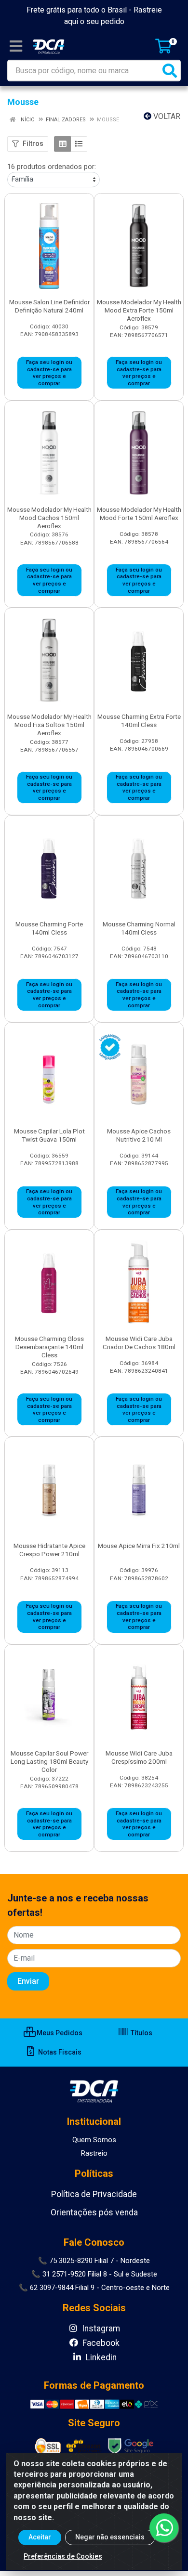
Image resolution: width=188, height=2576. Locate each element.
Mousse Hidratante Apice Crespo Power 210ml (49, 1550)
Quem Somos (94, 2140)
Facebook (100, 2343)
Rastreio (94, 2153)
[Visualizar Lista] (79, 144)
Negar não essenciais (110, 2537)
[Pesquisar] (170, 71)
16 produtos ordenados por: (52, 167)
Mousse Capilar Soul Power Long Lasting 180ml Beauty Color (49, 1761)
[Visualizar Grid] (62, 144)
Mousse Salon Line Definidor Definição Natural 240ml (49, 306)
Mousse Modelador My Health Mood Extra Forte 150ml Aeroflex (139, 310)
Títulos (141, 2033)
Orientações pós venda (94, 2212)
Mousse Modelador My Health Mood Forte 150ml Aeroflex (139, 514)
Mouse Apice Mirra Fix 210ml (139, 1546)
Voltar (166, 116)
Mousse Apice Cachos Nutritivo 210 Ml (139, 1135)
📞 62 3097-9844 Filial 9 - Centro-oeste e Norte (94, 2288)
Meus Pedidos (59, 2033)
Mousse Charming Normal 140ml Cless (139, 928)
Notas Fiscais (59, 2052)
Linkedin (100, 2357)
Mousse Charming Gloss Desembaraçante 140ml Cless (49, 1347)
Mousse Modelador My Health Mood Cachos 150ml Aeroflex (49, 518)
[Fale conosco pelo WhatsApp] (164, 2528)
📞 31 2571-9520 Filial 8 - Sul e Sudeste (94, 2274)
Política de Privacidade (94, 2194)
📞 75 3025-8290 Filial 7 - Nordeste (94, 2261)
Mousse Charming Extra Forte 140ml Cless (139, 721)
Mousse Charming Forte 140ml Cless (49, 928)
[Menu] (16, 46)
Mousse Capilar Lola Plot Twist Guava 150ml (49, 1135)
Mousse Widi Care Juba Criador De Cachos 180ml (139, 1343)
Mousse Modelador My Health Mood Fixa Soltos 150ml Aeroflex (49, 725)
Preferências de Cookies (63, 2556)
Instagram (100, 2329)
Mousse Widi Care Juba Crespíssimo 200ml (139, 1757)
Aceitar (40, 2537)
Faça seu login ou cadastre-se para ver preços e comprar (49, 373)
